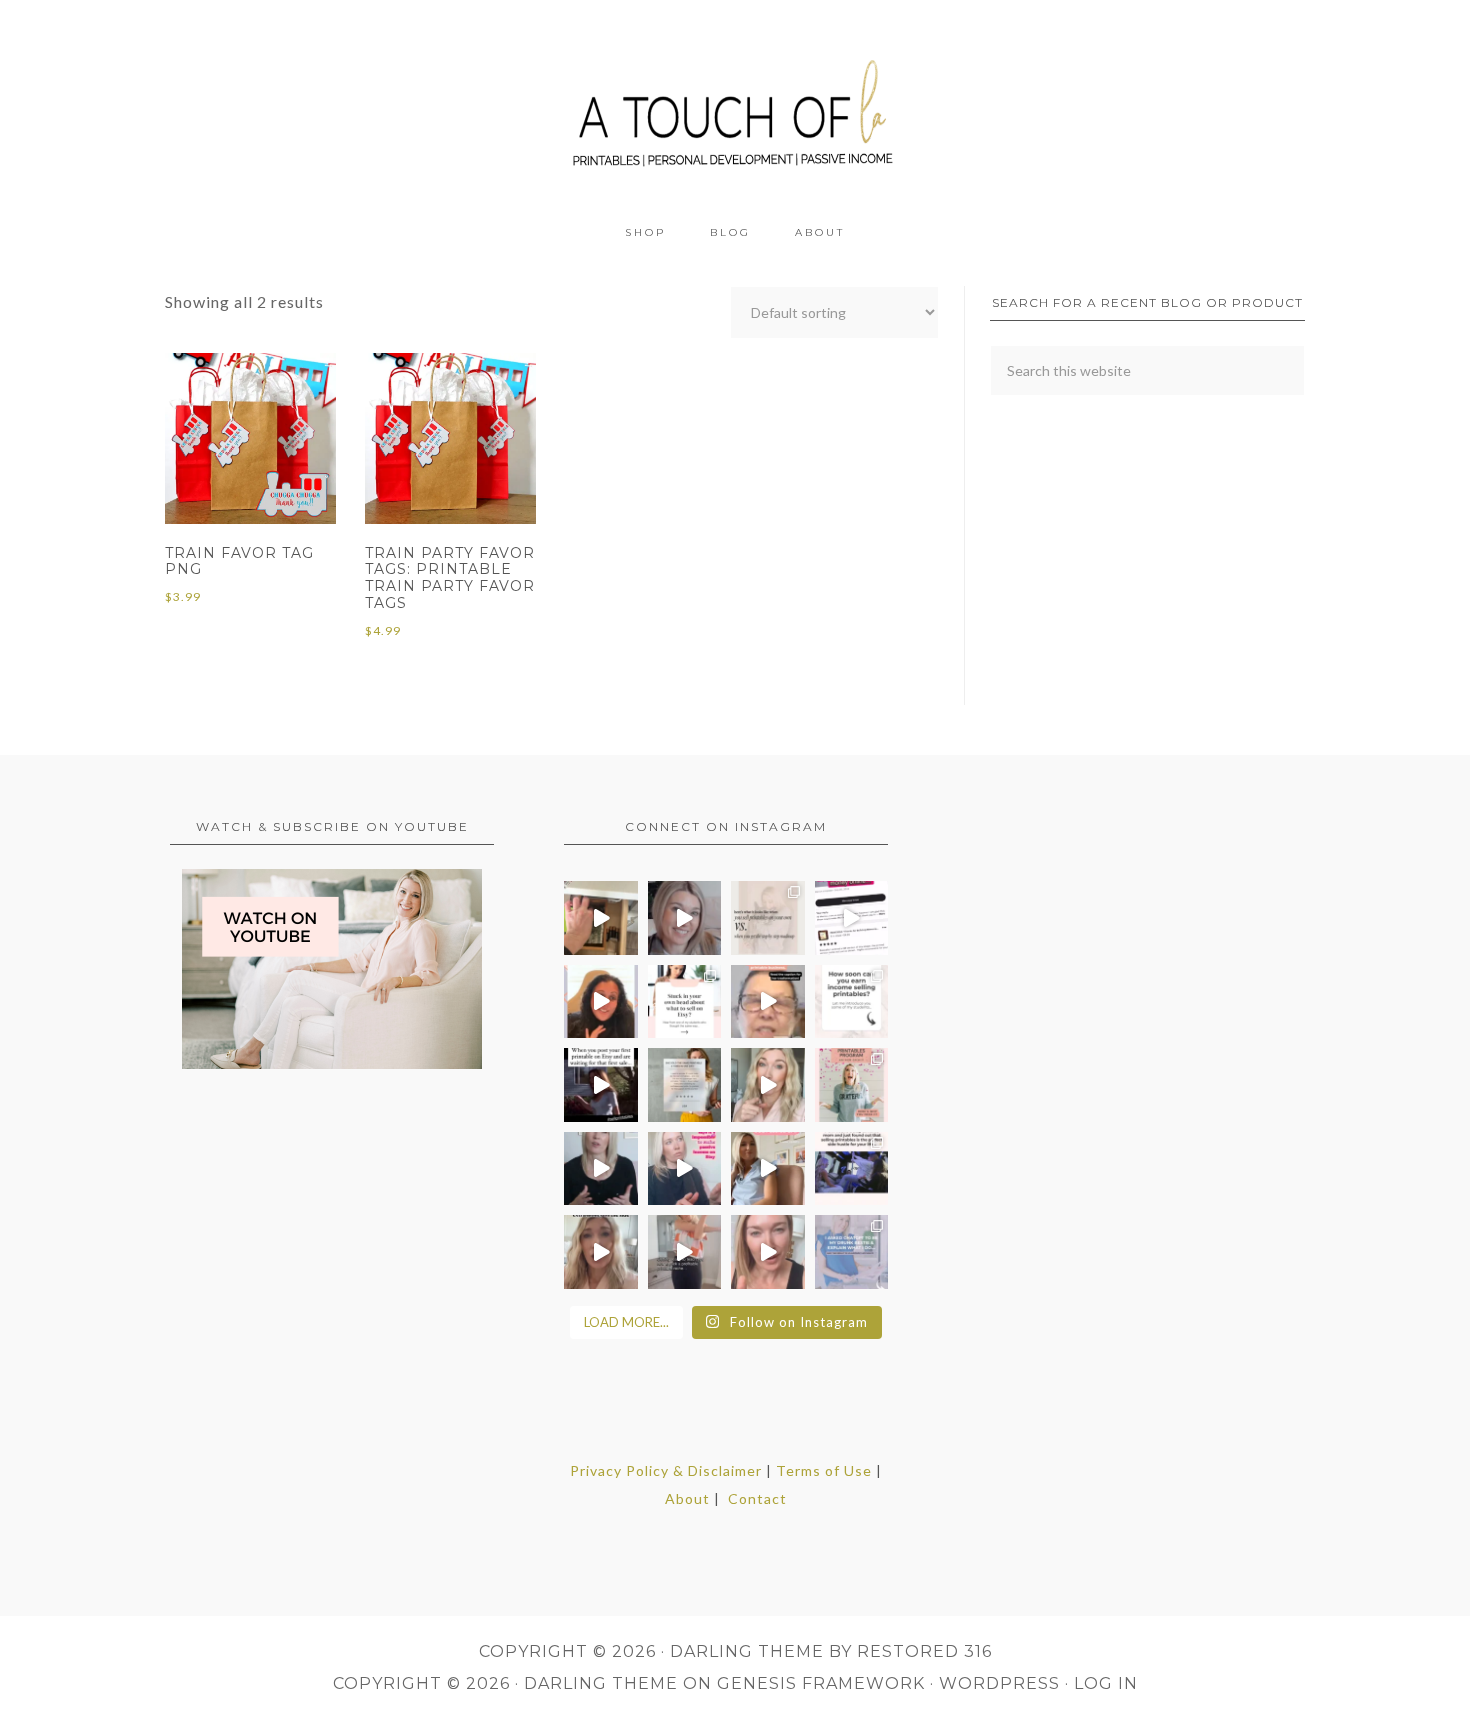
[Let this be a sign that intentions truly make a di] (601, 918)
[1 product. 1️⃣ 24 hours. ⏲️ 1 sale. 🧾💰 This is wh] (768, 1252)
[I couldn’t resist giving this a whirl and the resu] (852, 1252)
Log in (1106, 1683)
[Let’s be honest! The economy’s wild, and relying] (601, 1252)
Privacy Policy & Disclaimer (666, 1470)
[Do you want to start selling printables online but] (852, 918)
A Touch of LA (735, 105)
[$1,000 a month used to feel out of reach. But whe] (768, 1169)
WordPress (999, 1683)
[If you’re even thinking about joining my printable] (601, 1002)
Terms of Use (824, 1470)
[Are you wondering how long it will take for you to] (852, 1002)
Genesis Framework (821, 1683)
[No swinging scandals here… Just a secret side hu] (852, 1169)
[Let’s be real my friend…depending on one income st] (768, 1085)
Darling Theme (601, 1683)
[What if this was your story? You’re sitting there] (685, 1085)
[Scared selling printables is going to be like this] (601, 1085)
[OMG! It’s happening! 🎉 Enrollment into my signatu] (852, 1085)
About (687, 1498)
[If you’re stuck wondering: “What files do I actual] (601, 1169)
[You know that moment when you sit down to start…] (685, 1002)
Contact (757, 1498)
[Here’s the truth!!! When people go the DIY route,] (768, 918)
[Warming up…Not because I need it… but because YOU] (685, 1252)
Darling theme (747, 1651)
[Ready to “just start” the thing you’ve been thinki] (685, 918)
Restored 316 (924, 1651)
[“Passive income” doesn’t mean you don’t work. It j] (685, 1169)
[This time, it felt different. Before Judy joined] (768, 1002)
